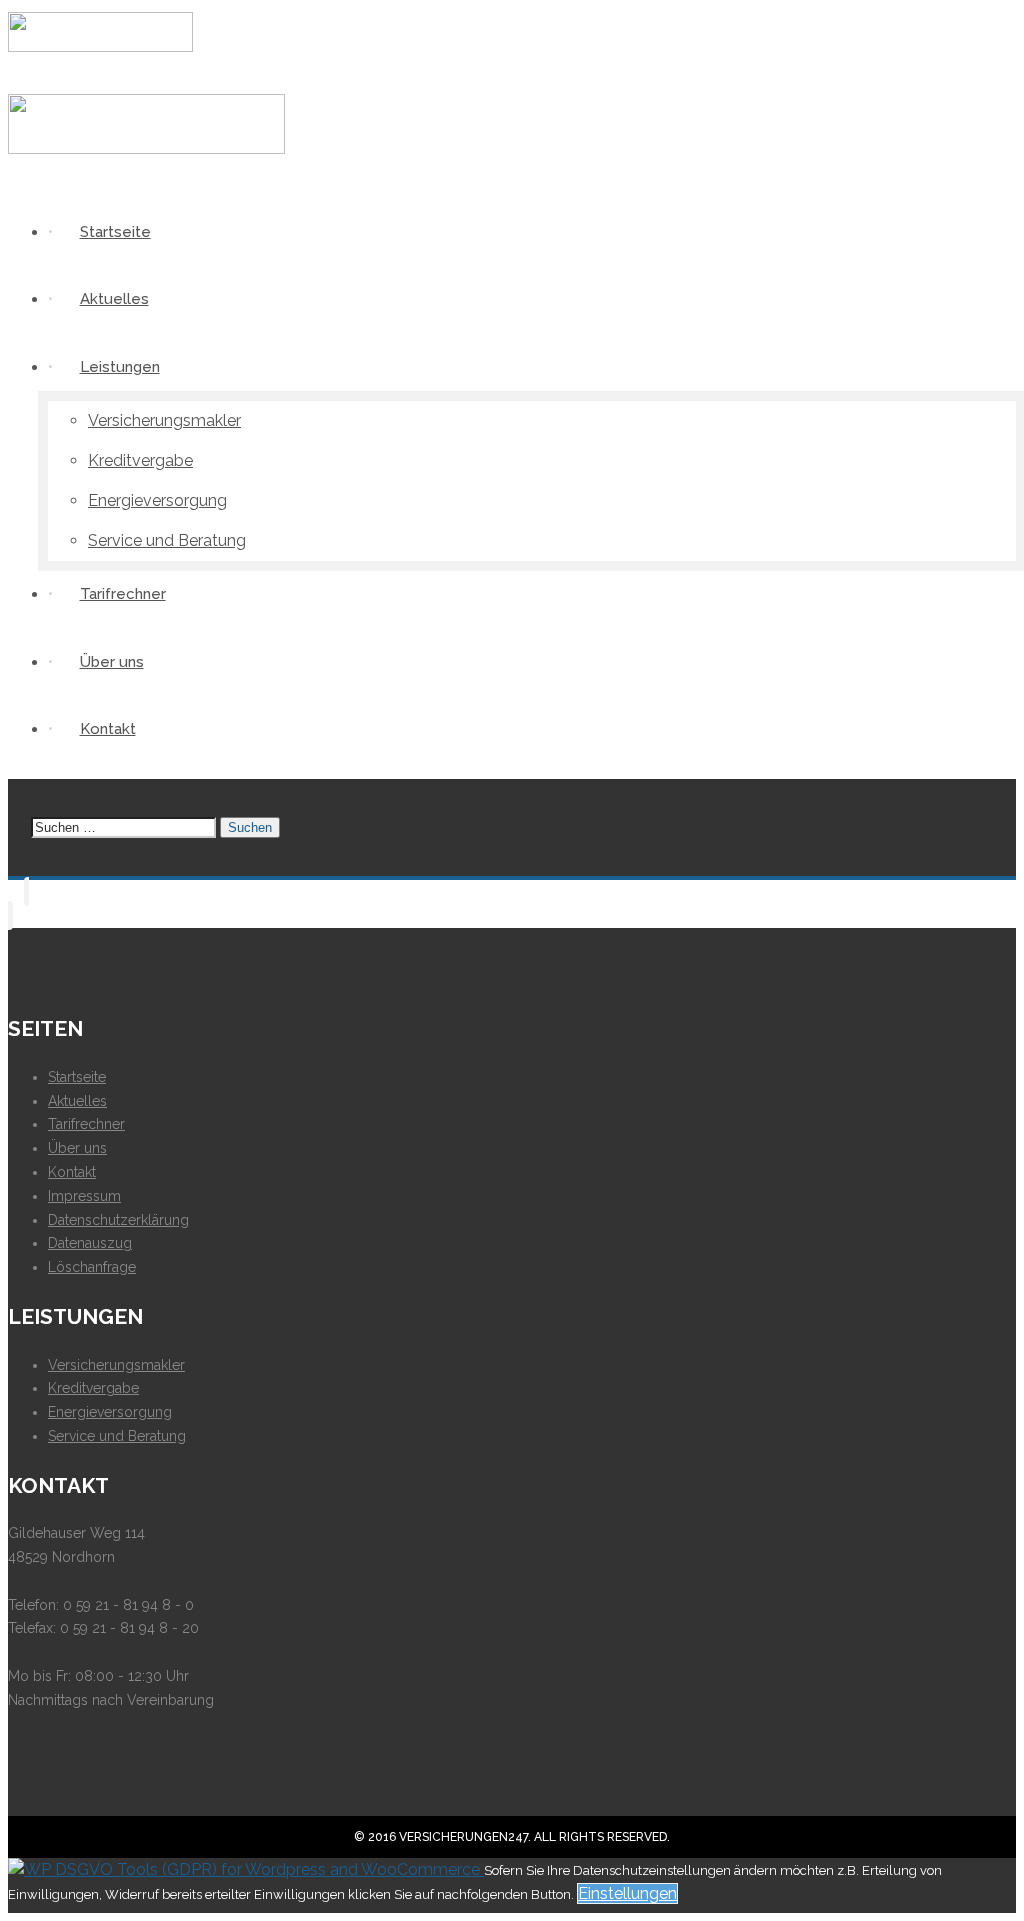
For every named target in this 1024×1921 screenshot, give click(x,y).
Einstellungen (627, 1893)
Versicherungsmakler (116, 1365)
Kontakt (72, 1172)
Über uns (77, 1148)
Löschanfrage (92, 1267)
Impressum (84, 1196)
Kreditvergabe (93, 1388)
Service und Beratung (117, 1436)
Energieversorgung (110, 1412)
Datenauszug (90, 1243)
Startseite (77, 1077)
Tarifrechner (86, 1124)
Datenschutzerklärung (118, 1220)
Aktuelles (77, 1101)
